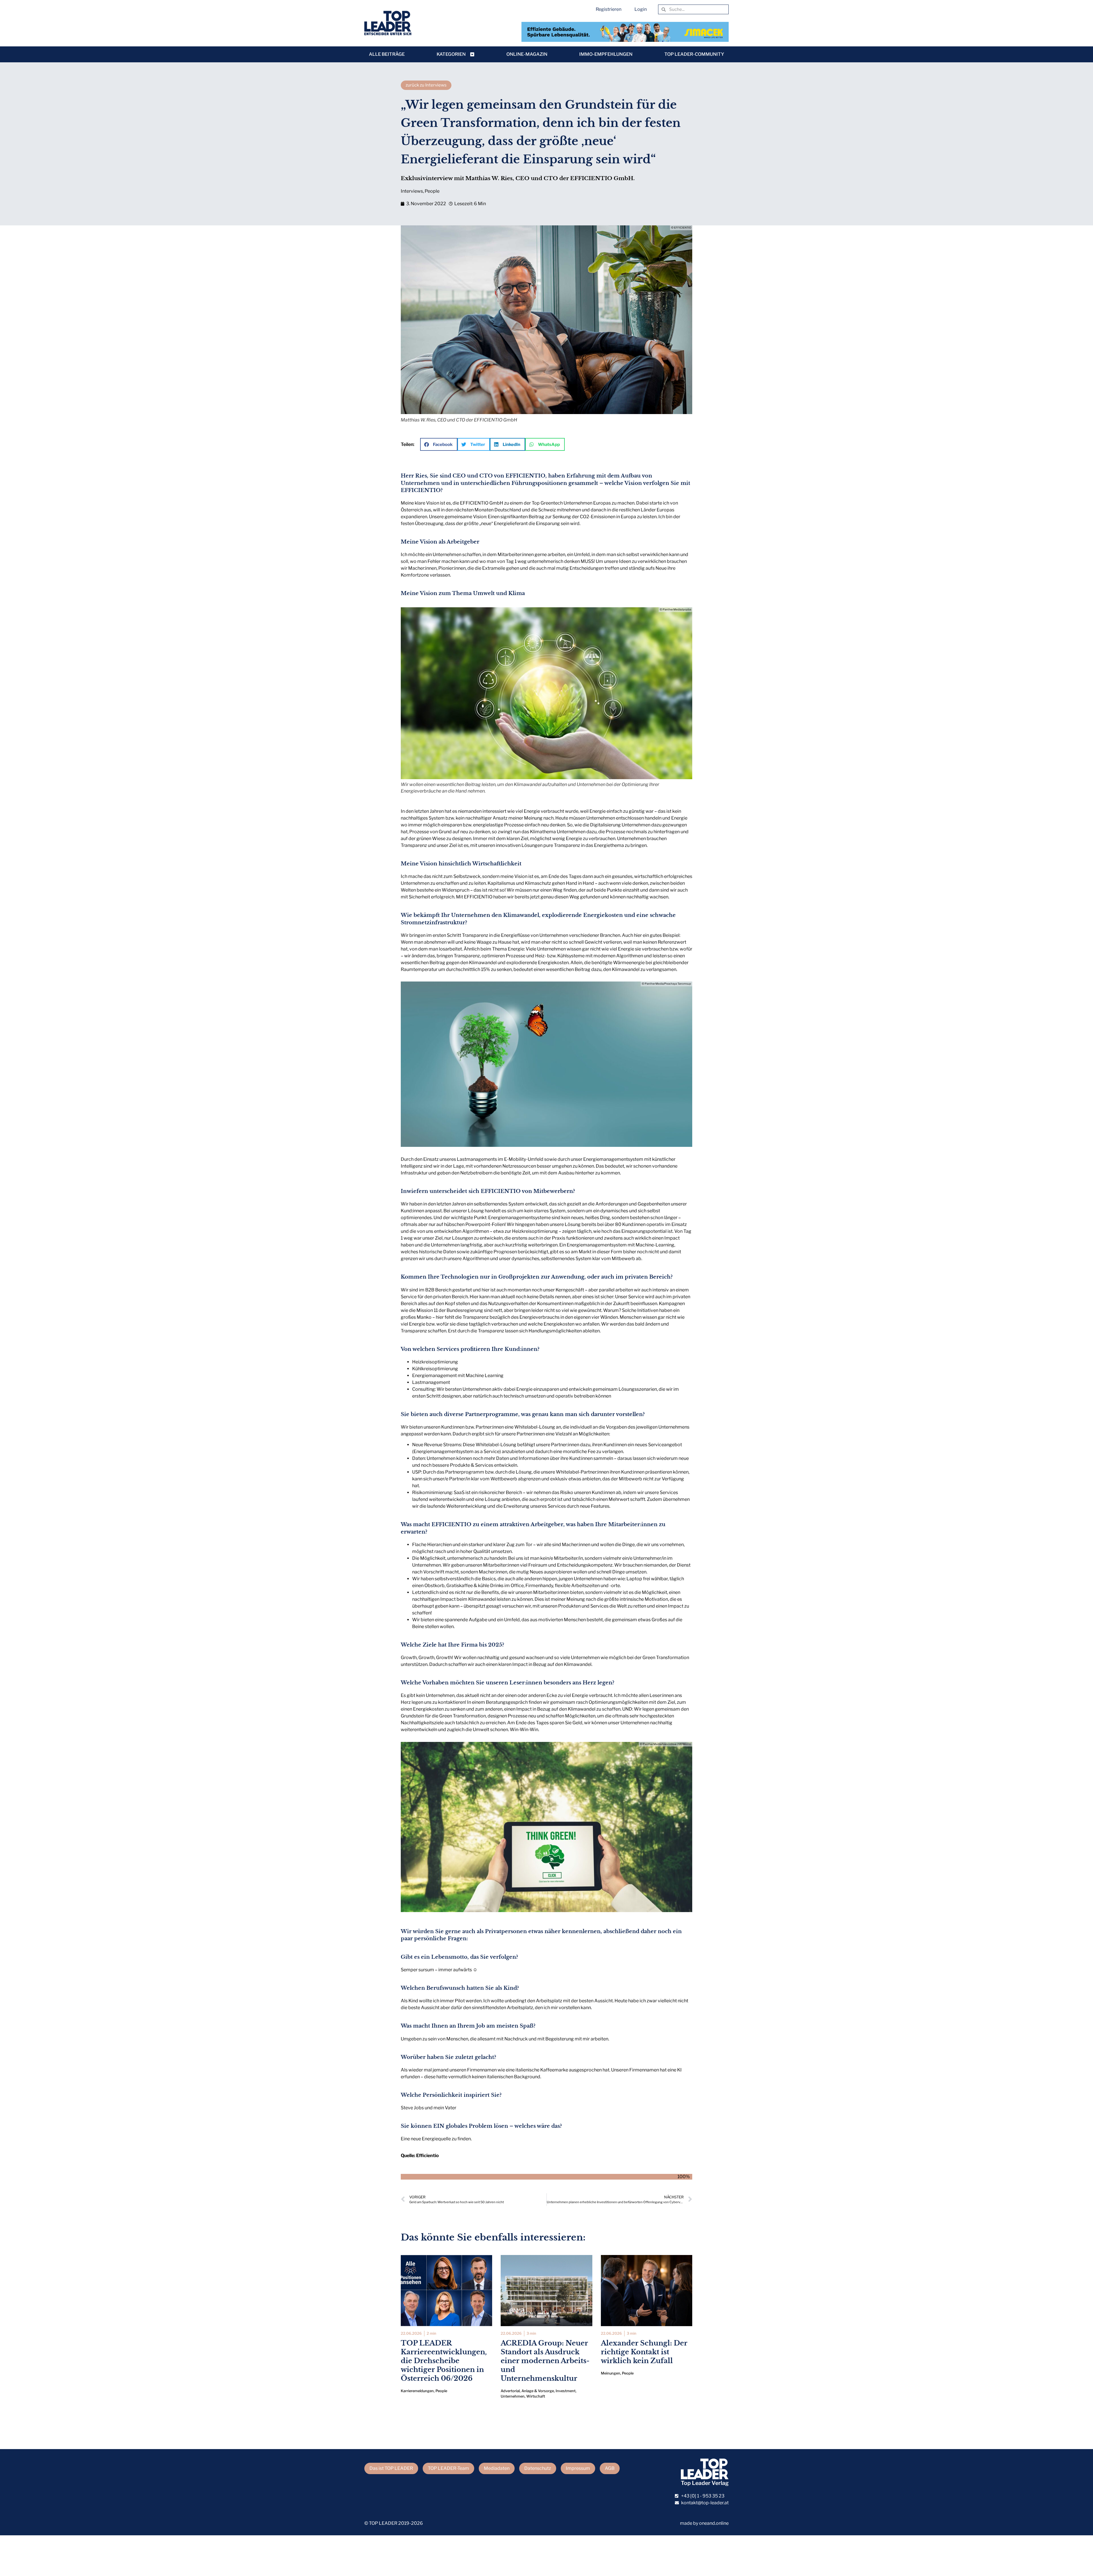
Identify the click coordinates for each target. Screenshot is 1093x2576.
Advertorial (510, 2391)
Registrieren (609, 9)
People (432, 191)
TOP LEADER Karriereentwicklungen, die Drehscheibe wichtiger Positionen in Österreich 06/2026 (444, 2361)
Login (641, 9)
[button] (439, 444)
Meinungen (611, 2373)
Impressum (578, 2468)
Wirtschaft (536, 2396)
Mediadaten (497, 2468)
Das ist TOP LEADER (391, 2468)
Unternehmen (513, 2396)
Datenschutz (538, 2468)
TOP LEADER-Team (448, 2468)
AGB (610, 2468)
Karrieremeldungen (417, 2391)
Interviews (412, 191)
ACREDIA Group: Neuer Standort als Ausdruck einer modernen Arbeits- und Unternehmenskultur (545, 2361)
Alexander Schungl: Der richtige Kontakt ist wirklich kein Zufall (644, 2352)
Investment (566, 2391)
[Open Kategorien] (472, 54)
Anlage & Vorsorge (538, 2391)
